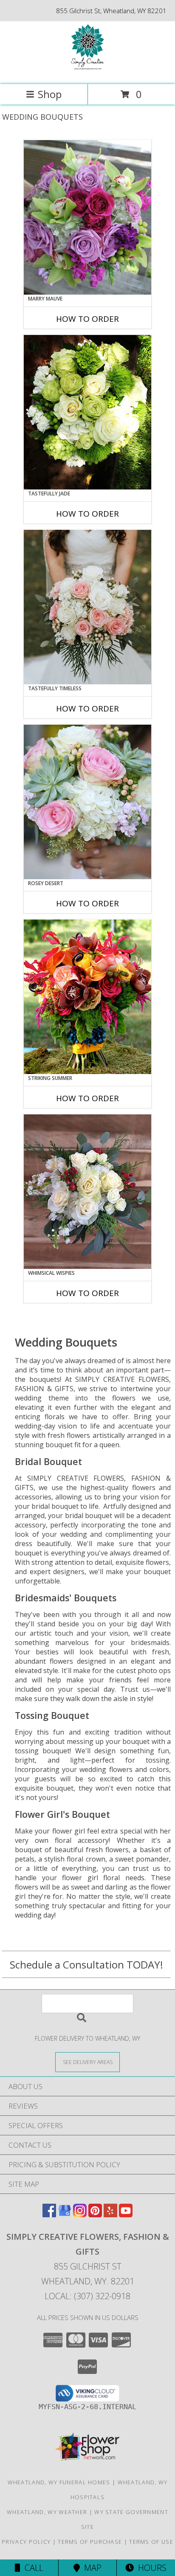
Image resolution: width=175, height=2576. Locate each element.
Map (91, 2568)
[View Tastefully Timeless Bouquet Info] (87, 607)
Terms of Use (151, 2542)
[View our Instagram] (80, 2215)
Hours (150, 2568)
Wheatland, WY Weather (47, 2512)
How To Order (87, 319)
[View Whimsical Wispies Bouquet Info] (87, 1192)
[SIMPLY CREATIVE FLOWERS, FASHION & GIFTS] (87, 72)
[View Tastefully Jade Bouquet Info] (87, 412)
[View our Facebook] (49, 2215)
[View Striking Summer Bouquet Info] (87, 997)
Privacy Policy (26, 2542)
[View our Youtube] (126, 2215)
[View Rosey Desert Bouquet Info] (87, 802)
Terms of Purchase (90, 2542)
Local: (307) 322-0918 (87, 2296)
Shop (50, 94)
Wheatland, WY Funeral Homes (59, 2482)
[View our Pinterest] (95, 2215)
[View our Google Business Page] (65, 2215)
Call (32, 2568)
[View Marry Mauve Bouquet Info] (87, 217)
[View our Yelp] (110, 2215)
